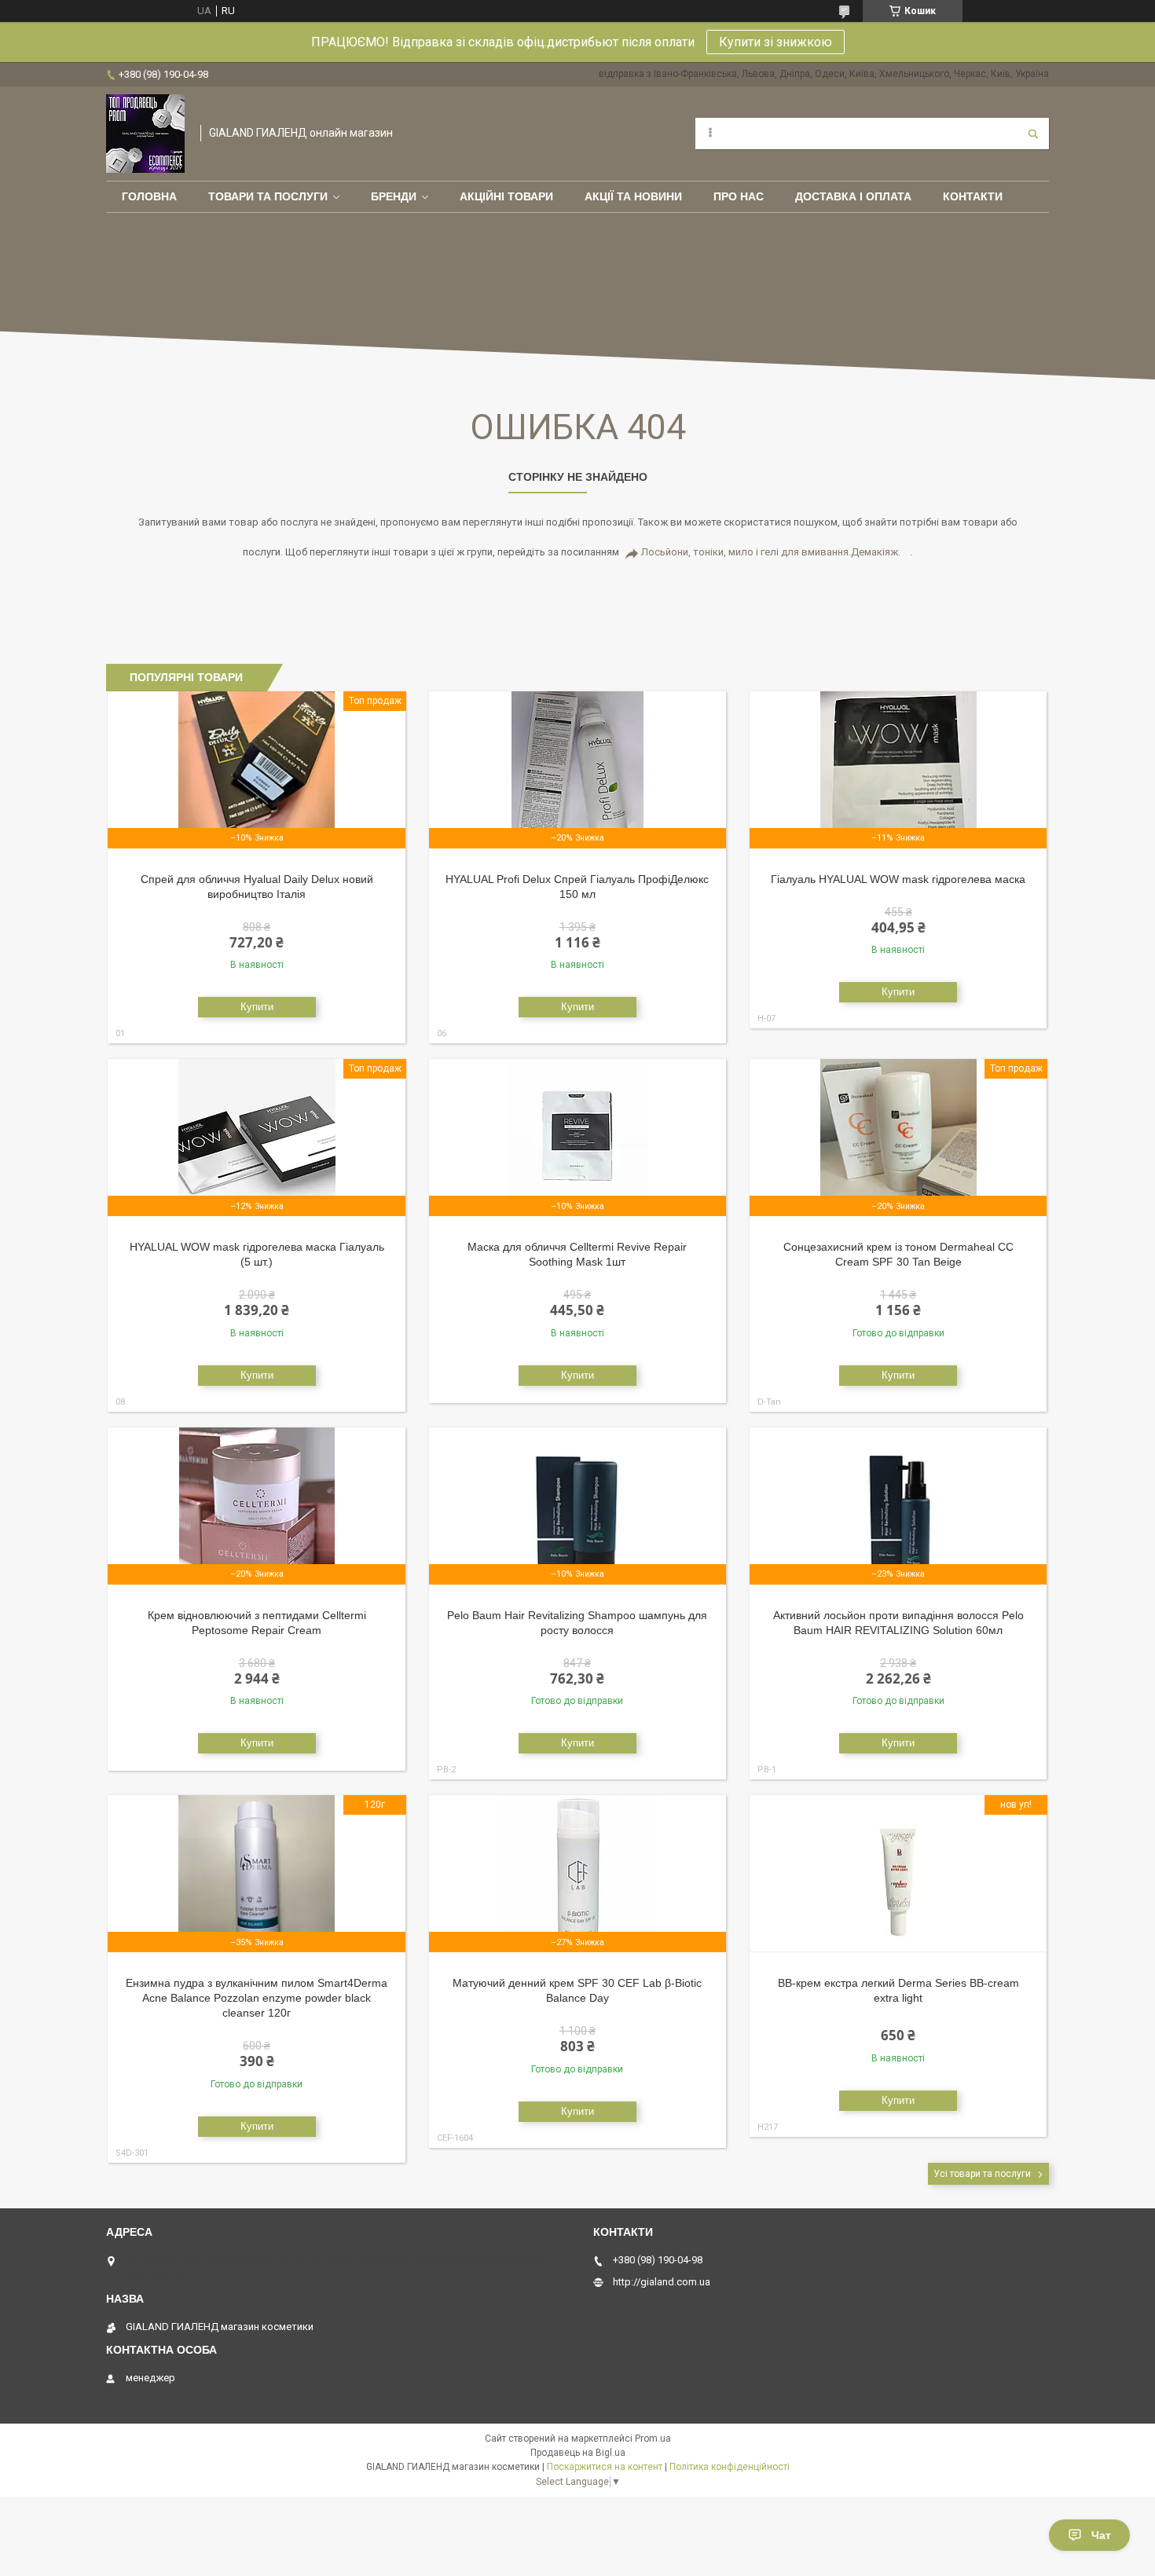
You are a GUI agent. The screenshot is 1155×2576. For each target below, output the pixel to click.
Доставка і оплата (853, 196)
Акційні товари (506, 196)
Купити (257, 1007)
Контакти (973, 196)
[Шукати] (1033, 134)
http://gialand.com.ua (662, 2282)
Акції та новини (633, 196)
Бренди (394, 196)
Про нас (739, 196)
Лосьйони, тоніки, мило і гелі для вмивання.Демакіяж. (771, 552)
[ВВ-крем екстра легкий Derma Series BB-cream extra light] (898, 1874)
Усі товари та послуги (982, 2174)
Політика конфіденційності (730, 2467)
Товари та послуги (268, 196)
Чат (1101, 2535)
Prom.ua (653, 2439)
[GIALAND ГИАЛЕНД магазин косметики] (145, 134)
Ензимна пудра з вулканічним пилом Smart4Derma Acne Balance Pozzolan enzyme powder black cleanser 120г (257, 1998)
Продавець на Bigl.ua (578, 2453)
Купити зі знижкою (775, 42)
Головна (149, 196)
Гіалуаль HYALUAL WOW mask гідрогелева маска (898, 879)
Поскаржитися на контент (605, 2467)
